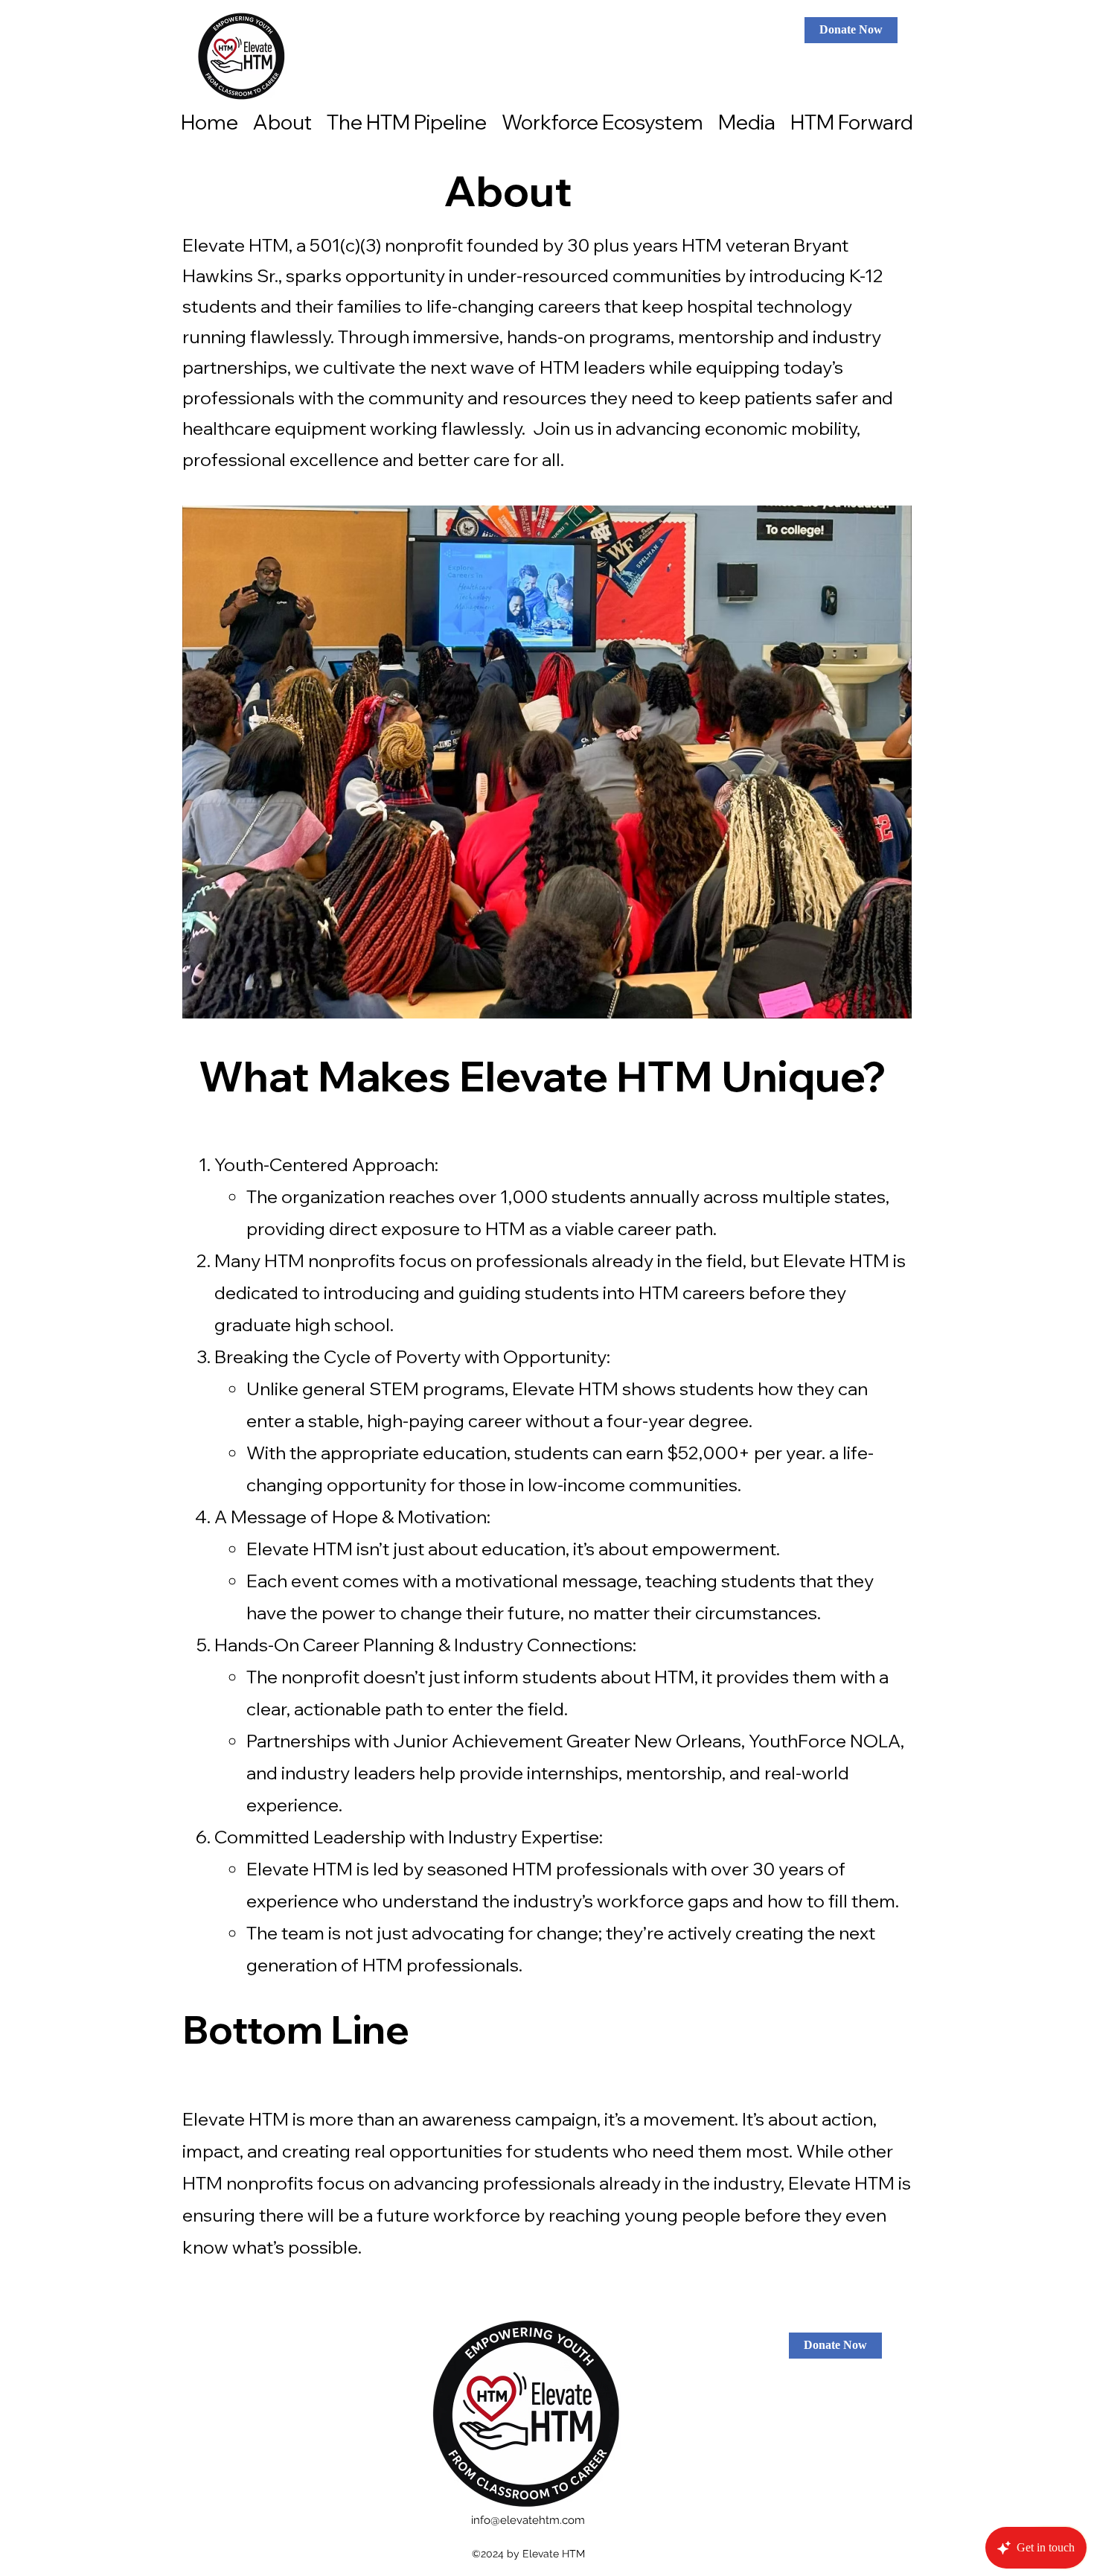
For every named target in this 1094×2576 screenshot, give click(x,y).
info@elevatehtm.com (528, 2520)
